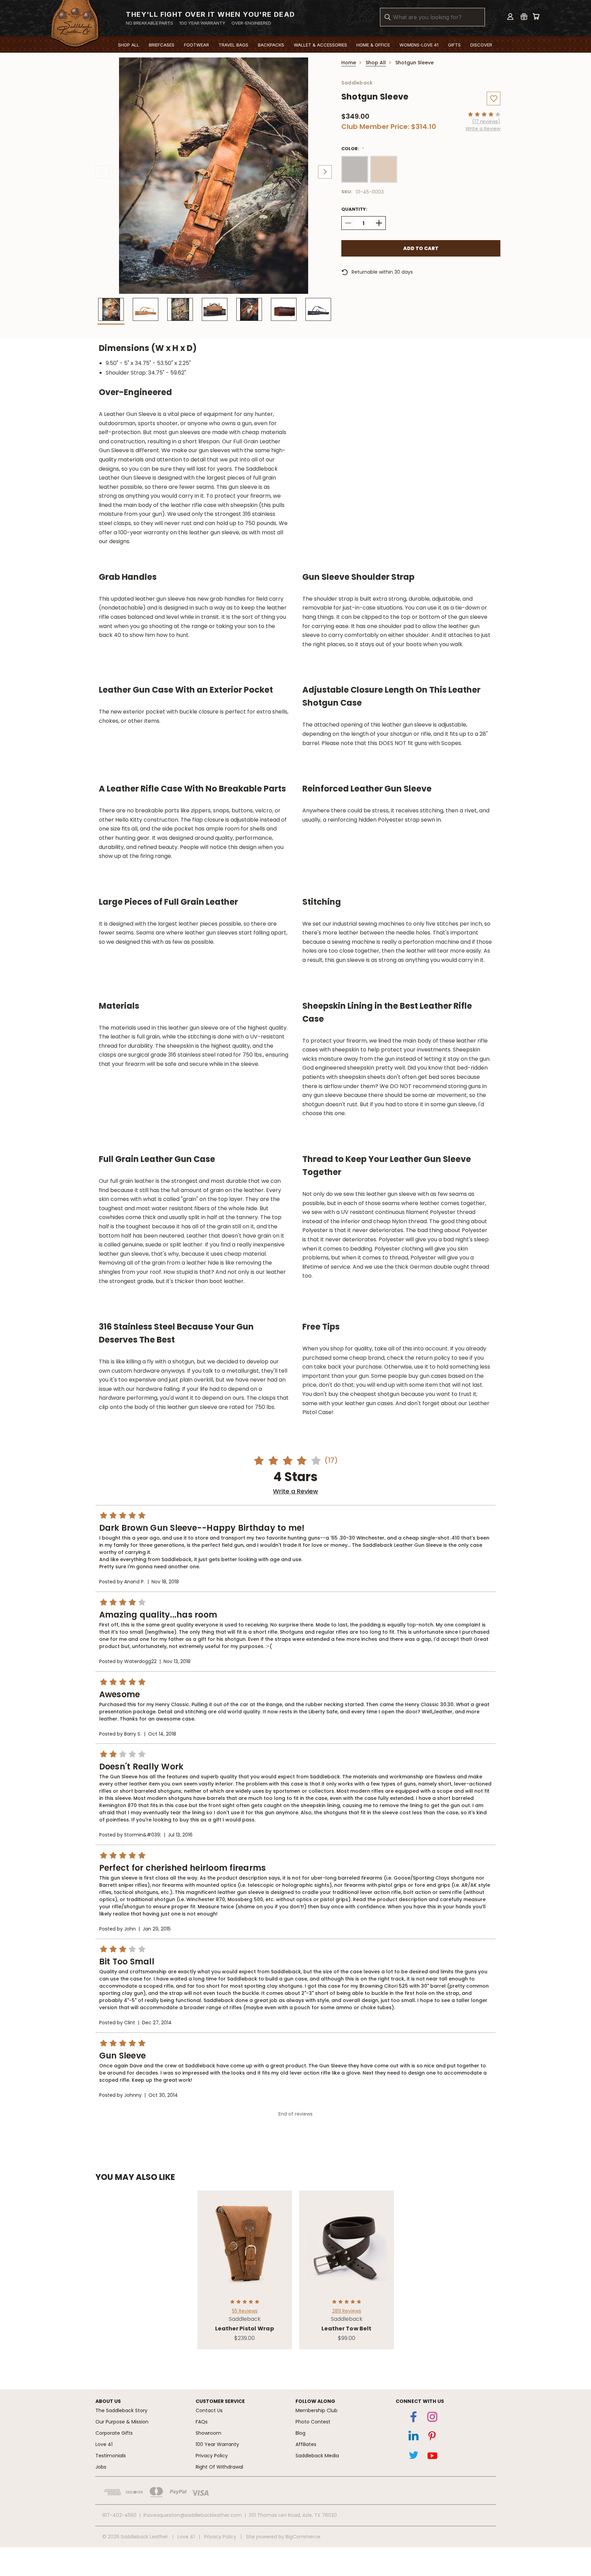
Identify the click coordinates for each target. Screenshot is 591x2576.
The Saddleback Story (121, 2410)
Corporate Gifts (114, 2433)
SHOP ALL (129, 45)
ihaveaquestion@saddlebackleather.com (193, 2515)
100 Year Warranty (217, 2444)
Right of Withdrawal (219, 2467)
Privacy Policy (212, 2456)
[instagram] (432, 2418)
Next (325, 172)
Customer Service (220, 2401)
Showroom (208, 2433)
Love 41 (104, 2444)
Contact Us (209, 2410)
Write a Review (483, 129)
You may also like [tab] (135, 2177)
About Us (108, 2401)
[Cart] (536, 16)
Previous (102, 172)
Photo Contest (313, 2422)
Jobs (101, 2467)
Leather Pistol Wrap (245, 2329)
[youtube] (432, 2457)
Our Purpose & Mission (122, 2422)
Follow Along (315, 2401)
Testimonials (111, 2456)
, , (293, 2515)
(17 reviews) (486, 121)
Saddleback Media (317, 2456)
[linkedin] (413, 2437)
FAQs (202, 2422)
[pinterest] (432, 2437)
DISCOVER (481, 45)
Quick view (245, 2237)
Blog (300, 2433)
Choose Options (245, 2249)
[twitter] (413, 2457)
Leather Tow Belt (346, 2329)
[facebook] (413, 2418)
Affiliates (306, 2444)
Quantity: (354, 209)
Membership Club (317, 2410)
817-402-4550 (119, 2515)
